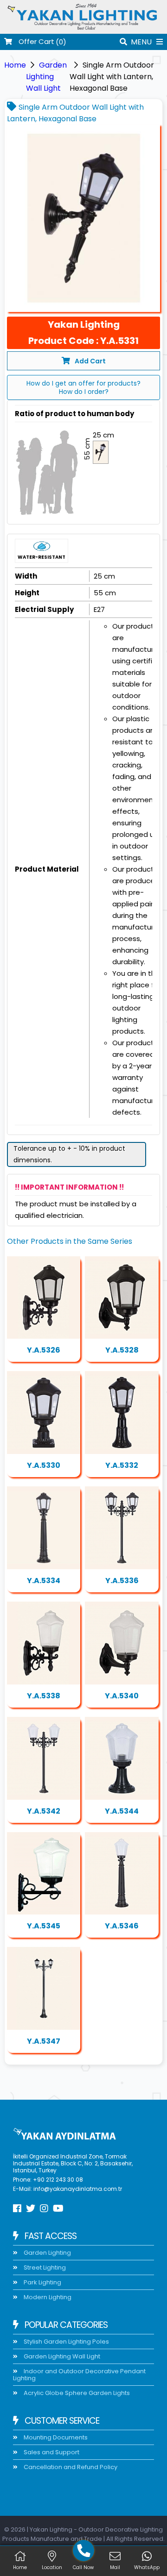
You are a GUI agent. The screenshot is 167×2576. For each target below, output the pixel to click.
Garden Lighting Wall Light (46, 77)
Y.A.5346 (122, 1926)
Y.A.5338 (44, 1696)
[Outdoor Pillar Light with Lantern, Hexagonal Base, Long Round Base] (122, 1413)
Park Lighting (42, 2282)
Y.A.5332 (122, 1465)
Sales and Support (51, 2452)
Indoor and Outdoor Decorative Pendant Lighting (79, 2375)
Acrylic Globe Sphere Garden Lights (76, 2393)
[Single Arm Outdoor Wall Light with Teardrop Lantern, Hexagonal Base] (122, 1298)
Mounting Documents (55, 2437)
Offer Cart (35, 42)
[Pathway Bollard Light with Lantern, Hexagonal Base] (44, 1528)
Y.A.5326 (44, 1350)
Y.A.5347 (44, 2041)
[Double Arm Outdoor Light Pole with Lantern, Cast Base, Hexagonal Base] (44, 1988)
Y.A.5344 (122, 1811)
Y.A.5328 (122, 1350)
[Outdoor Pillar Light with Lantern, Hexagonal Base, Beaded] (122, 1758)
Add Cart (90, 361)
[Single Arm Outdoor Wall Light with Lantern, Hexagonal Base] (83, 218)
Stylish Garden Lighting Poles (66, 2342)
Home (15, 65)
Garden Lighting (47, 2253)
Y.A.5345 (44, 1926)
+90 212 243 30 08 (58, 2180)
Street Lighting (44, 2267)
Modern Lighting (47, 2297)
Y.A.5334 (44, 1581)
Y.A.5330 (44, 1465)
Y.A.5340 (122, 1696)
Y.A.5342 (44, 1811)
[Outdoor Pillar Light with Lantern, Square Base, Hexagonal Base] (44, 1413)
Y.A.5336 (122, 1581)
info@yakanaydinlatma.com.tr (78, 2189)
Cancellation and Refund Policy (70, 2467)
